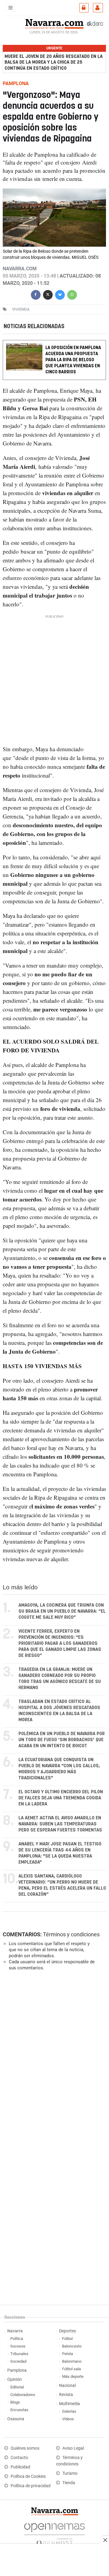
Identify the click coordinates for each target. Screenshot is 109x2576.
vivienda (21, 309)
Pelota (68, 2354)
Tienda (69, 2483)
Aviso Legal (73, 2448)
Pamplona (17, 2370)
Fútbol (67, 2339)
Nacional (67, 2386)
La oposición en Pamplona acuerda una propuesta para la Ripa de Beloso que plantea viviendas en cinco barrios (73, 360)
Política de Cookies (28, 2476)
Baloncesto (72, 2346)
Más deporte (73, 2376)
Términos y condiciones (71, 1934)
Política (17, 2339)
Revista (66, 2395)
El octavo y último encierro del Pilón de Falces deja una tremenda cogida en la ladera (61, 1798)
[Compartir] (36, 294)
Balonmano (72, 2361)
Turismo (70, 2473)
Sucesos (18, 2346)
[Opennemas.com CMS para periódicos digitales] (54, 2533)
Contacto (19, 2458)
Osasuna (16, 2419)
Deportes (68, 2331)
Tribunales (19, 2354)
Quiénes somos (25, 2448)
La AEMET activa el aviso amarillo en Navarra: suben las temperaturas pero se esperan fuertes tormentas (60, 1824)
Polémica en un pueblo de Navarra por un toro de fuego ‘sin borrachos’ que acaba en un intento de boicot (62, 1740)
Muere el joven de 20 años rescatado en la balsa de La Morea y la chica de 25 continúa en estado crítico (54, 62)
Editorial (17, 2387)
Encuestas (19, 2410)
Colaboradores (23, 2395)
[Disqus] (53, 2059)
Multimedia (69, 2404)
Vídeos (68, 2419)
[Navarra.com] (54, 23)
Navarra (15, 2331)
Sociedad (18, 2361)
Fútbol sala (71, 2369)
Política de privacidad (31, 2486)
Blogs (15, 2402)
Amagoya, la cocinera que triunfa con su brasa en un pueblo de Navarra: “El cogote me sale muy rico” (62, 1611)
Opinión (15, 2379)
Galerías (69, 2411)
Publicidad (20, 2467)
